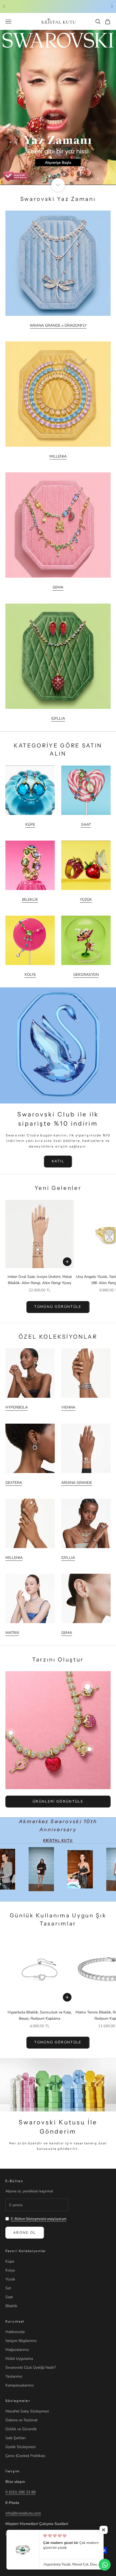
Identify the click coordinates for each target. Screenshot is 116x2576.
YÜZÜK (86, 900)
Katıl (58, 1161)
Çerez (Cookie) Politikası (25, 2456)
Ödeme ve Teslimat (21, 2420)
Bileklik (11, 2306)
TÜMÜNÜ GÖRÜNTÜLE (58, 1307)
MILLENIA (58, 456)
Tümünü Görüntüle (58, 2042)
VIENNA (68, 1407)
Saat (9, 2297)
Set (8, 2288)
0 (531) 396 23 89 (21, 2492)
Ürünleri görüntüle (58, 1802)
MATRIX (12, 1633)
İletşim (13, 2471)
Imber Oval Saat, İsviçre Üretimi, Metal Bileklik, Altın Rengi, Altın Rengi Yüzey (40, 1280)
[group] (58, 107)
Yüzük (10, 2279)
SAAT (86, 825)
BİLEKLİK (30, 900)
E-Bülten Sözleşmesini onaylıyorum (39, 2219)
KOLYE (30, 975)
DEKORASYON (86, 975)
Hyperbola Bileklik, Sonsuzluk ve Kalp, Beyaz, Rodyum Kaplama (40, 2015)
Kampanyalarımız (20, 2385)
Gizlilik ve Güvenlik (21, 2429)
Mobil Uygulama (19, 2359)
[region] (58, 107)
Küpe (10, 2261)
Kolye (10, 2270)
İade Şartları (16, 2438)
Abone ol (25, 2233)
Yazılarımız (14, 2376)
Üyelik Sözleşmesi (21, 2447)
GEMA (58, 587)
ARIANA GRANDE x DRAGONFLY (58, 325)
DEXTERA (14, 1483)
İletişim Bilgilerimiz (21, 2341)
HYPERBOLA (17, 1407)
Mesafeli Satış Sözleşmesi (27, 2411)
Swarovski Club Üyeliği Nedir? (31, 2367)
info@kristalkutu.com (23, 2513)
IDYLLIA (58, 718)
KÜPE (30, 825)
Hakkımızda (15, 2332)
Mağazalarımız (17, 2350)
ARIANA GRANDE (77, 1483)
